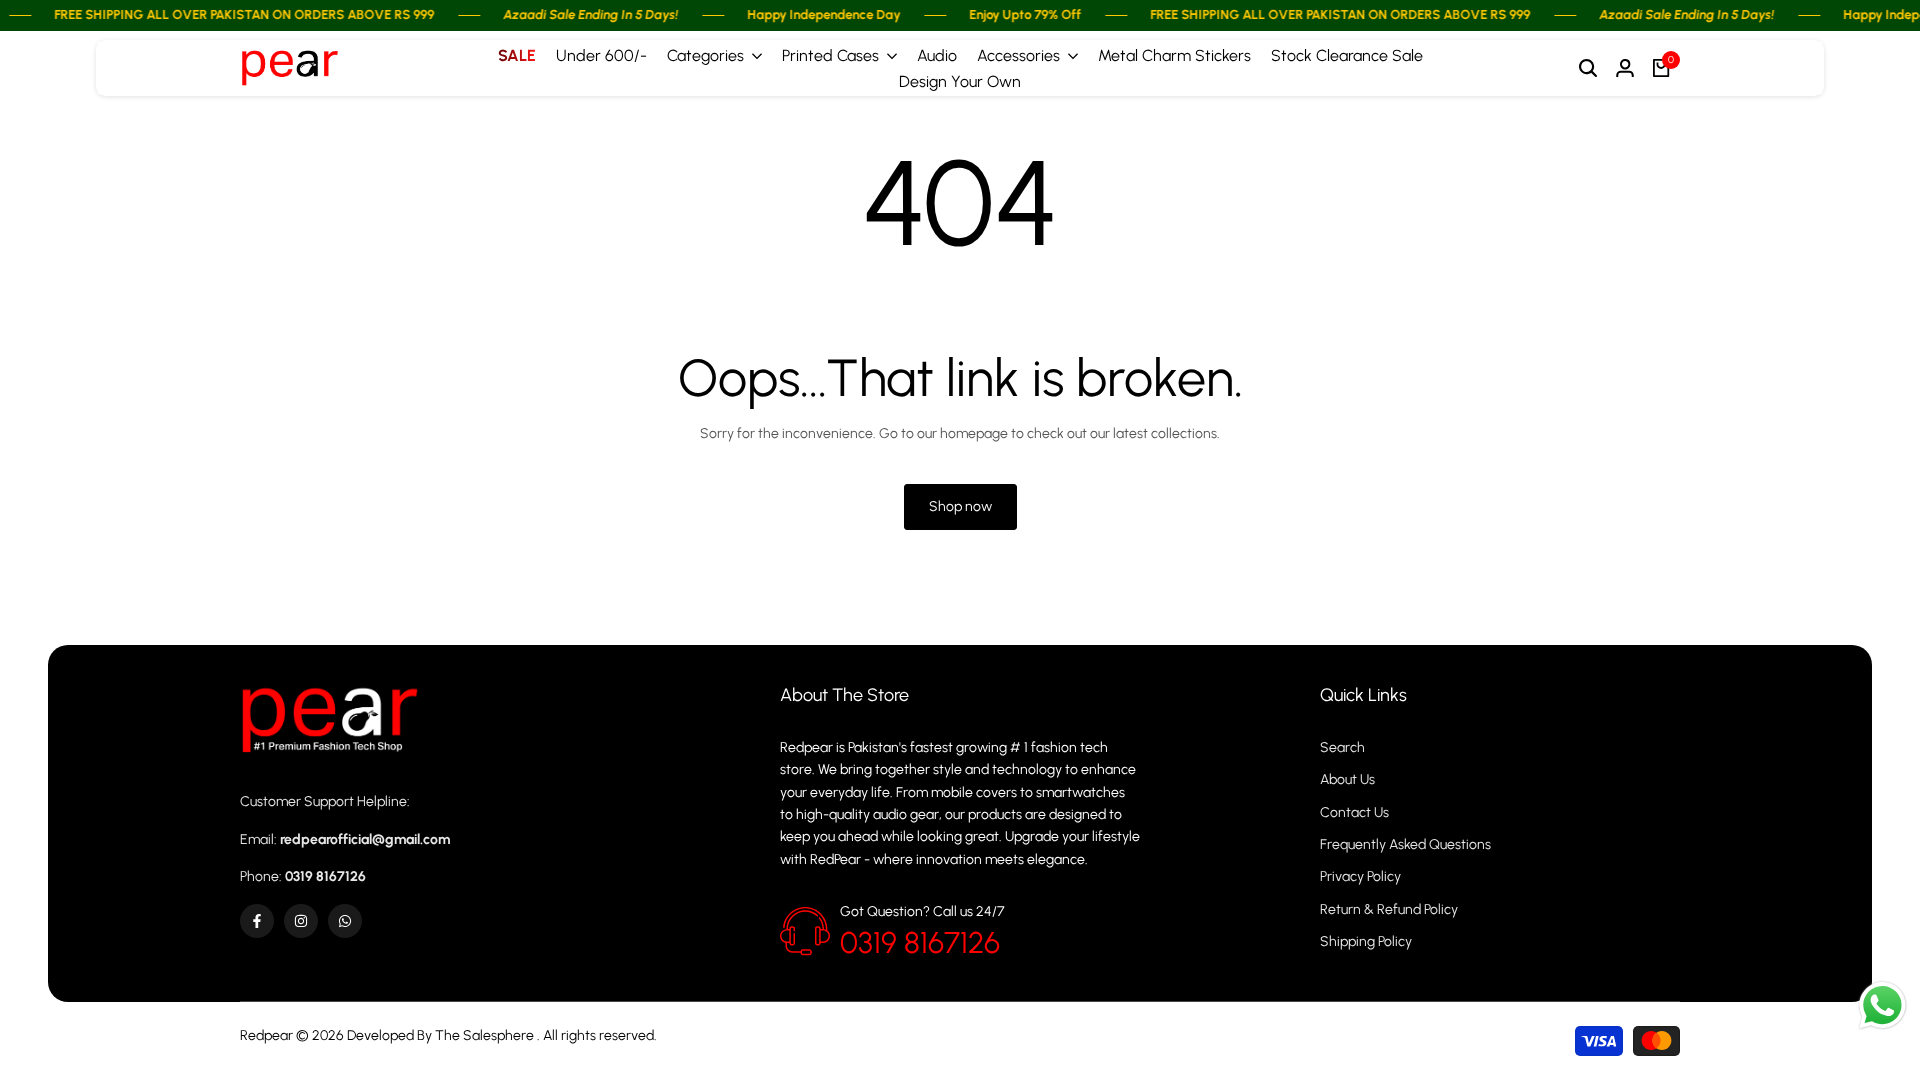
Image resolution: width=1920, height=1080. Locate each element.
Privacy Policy (1360, 876)
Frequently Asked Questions (1405, 844)
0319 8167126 (920, 942)
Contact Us (1354, 812)
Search (1342, 747)
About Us (1347, 779)
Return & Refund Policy (1389, 909)
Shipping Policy (1366, 941)
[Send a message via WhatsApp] (1882, 1005)
